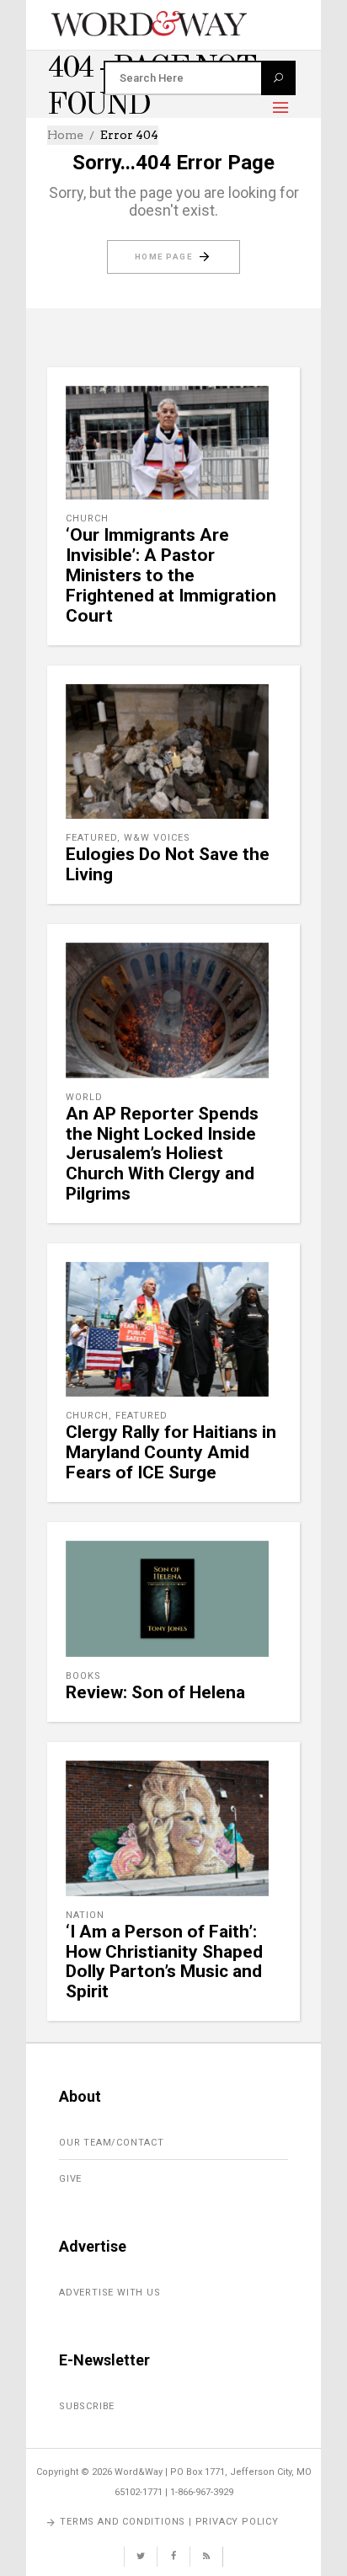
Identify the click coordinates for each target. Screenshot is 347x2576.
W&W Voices (157, 838)
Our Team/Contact (112, 2143)
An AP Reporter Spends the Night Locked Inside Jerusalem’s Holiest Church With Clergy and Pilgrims (162, 1154)
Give (70, 2179)
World (84, 1097)
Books (83, 1676)
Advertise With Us (110, 2293)
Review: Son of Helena (155, 1692)
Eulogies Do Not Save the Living (168, 864)
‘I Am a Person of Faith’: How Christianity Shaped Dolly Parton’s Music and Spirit (164, 1962)
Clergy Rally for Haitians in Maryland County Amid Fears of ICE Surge (171, 1452)
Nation (85, 1915)
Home (65, 135)
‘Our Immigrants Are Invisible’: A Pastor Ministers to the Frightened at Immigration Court (171, 575)
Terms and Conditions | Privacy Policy (169, 2522)
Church (87, 518)
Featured (91, 838)
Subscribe (87, 2406)
